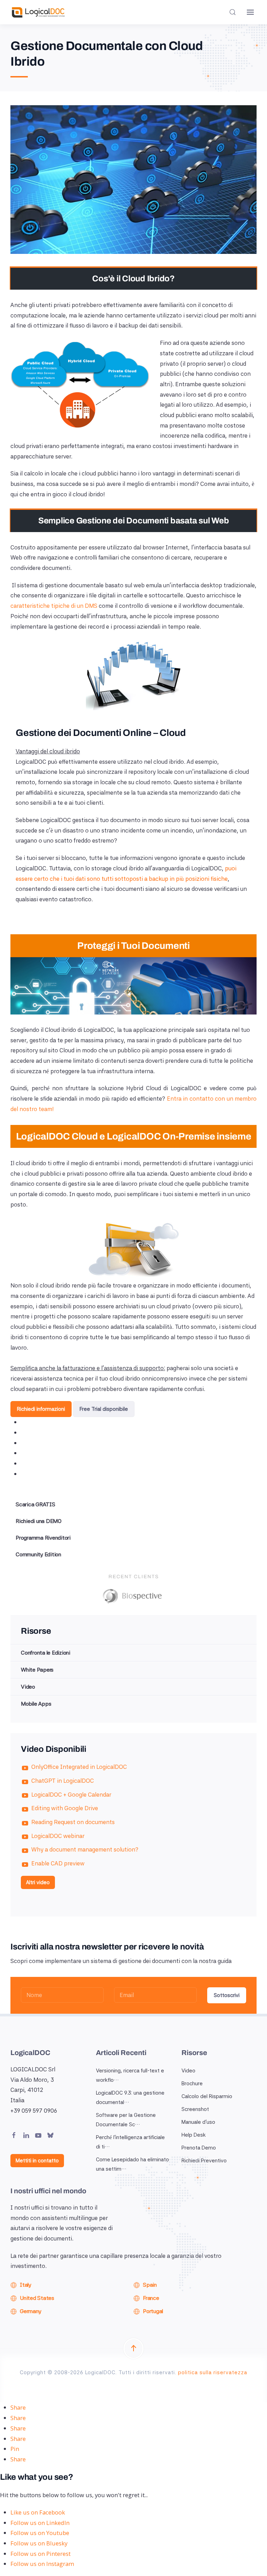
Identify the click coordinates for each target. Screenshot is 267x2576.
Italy (26, 2285)
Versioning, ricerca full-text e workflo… (130, 2075)
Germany (30, 2311)
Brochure (192, 2084)
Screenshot (195, 2109)
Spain (150, 2285)
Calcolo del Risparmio (207, 2096)
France (151, 2298)
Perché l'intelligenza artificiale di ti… (130, 2142)
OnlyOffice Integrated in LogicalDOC (79, 1767)
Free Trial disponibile (104, 1409)
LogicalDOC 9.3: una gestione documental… (130, 2098)
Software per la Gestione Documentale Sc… (126, 2120)
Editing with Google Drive (65, 1808)
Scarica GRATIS (35, 1504)
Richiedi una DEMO (39, 1521)
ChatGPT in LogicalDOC (63, 1781)
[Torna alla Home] (38, 12)
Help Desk (194, 2135)
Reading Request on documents (73, 1822)
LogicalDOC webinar (58, 1836)
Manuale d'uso (198, 2122)
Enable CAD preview (58, 1863)
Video (28, 1687)
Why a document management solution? (85, 1849)
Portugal (153, 2311)
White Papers (37, 1670)
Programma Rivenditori (43, 1538)
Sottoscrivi (227, 1995)
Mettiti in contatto (37, 2161)
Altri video (38, 1882)
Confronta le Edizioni (46, 1653)
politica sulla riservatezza (213, 2372)
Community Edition (38, 1554)
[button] (233, 12)
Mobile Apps (36, 1704)
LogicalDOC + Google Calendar (71, 1795)
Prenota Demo (199, 2148)
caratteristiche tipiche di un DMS (54, 606)
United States (37, 2298)
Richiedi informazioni (41, 1409)
